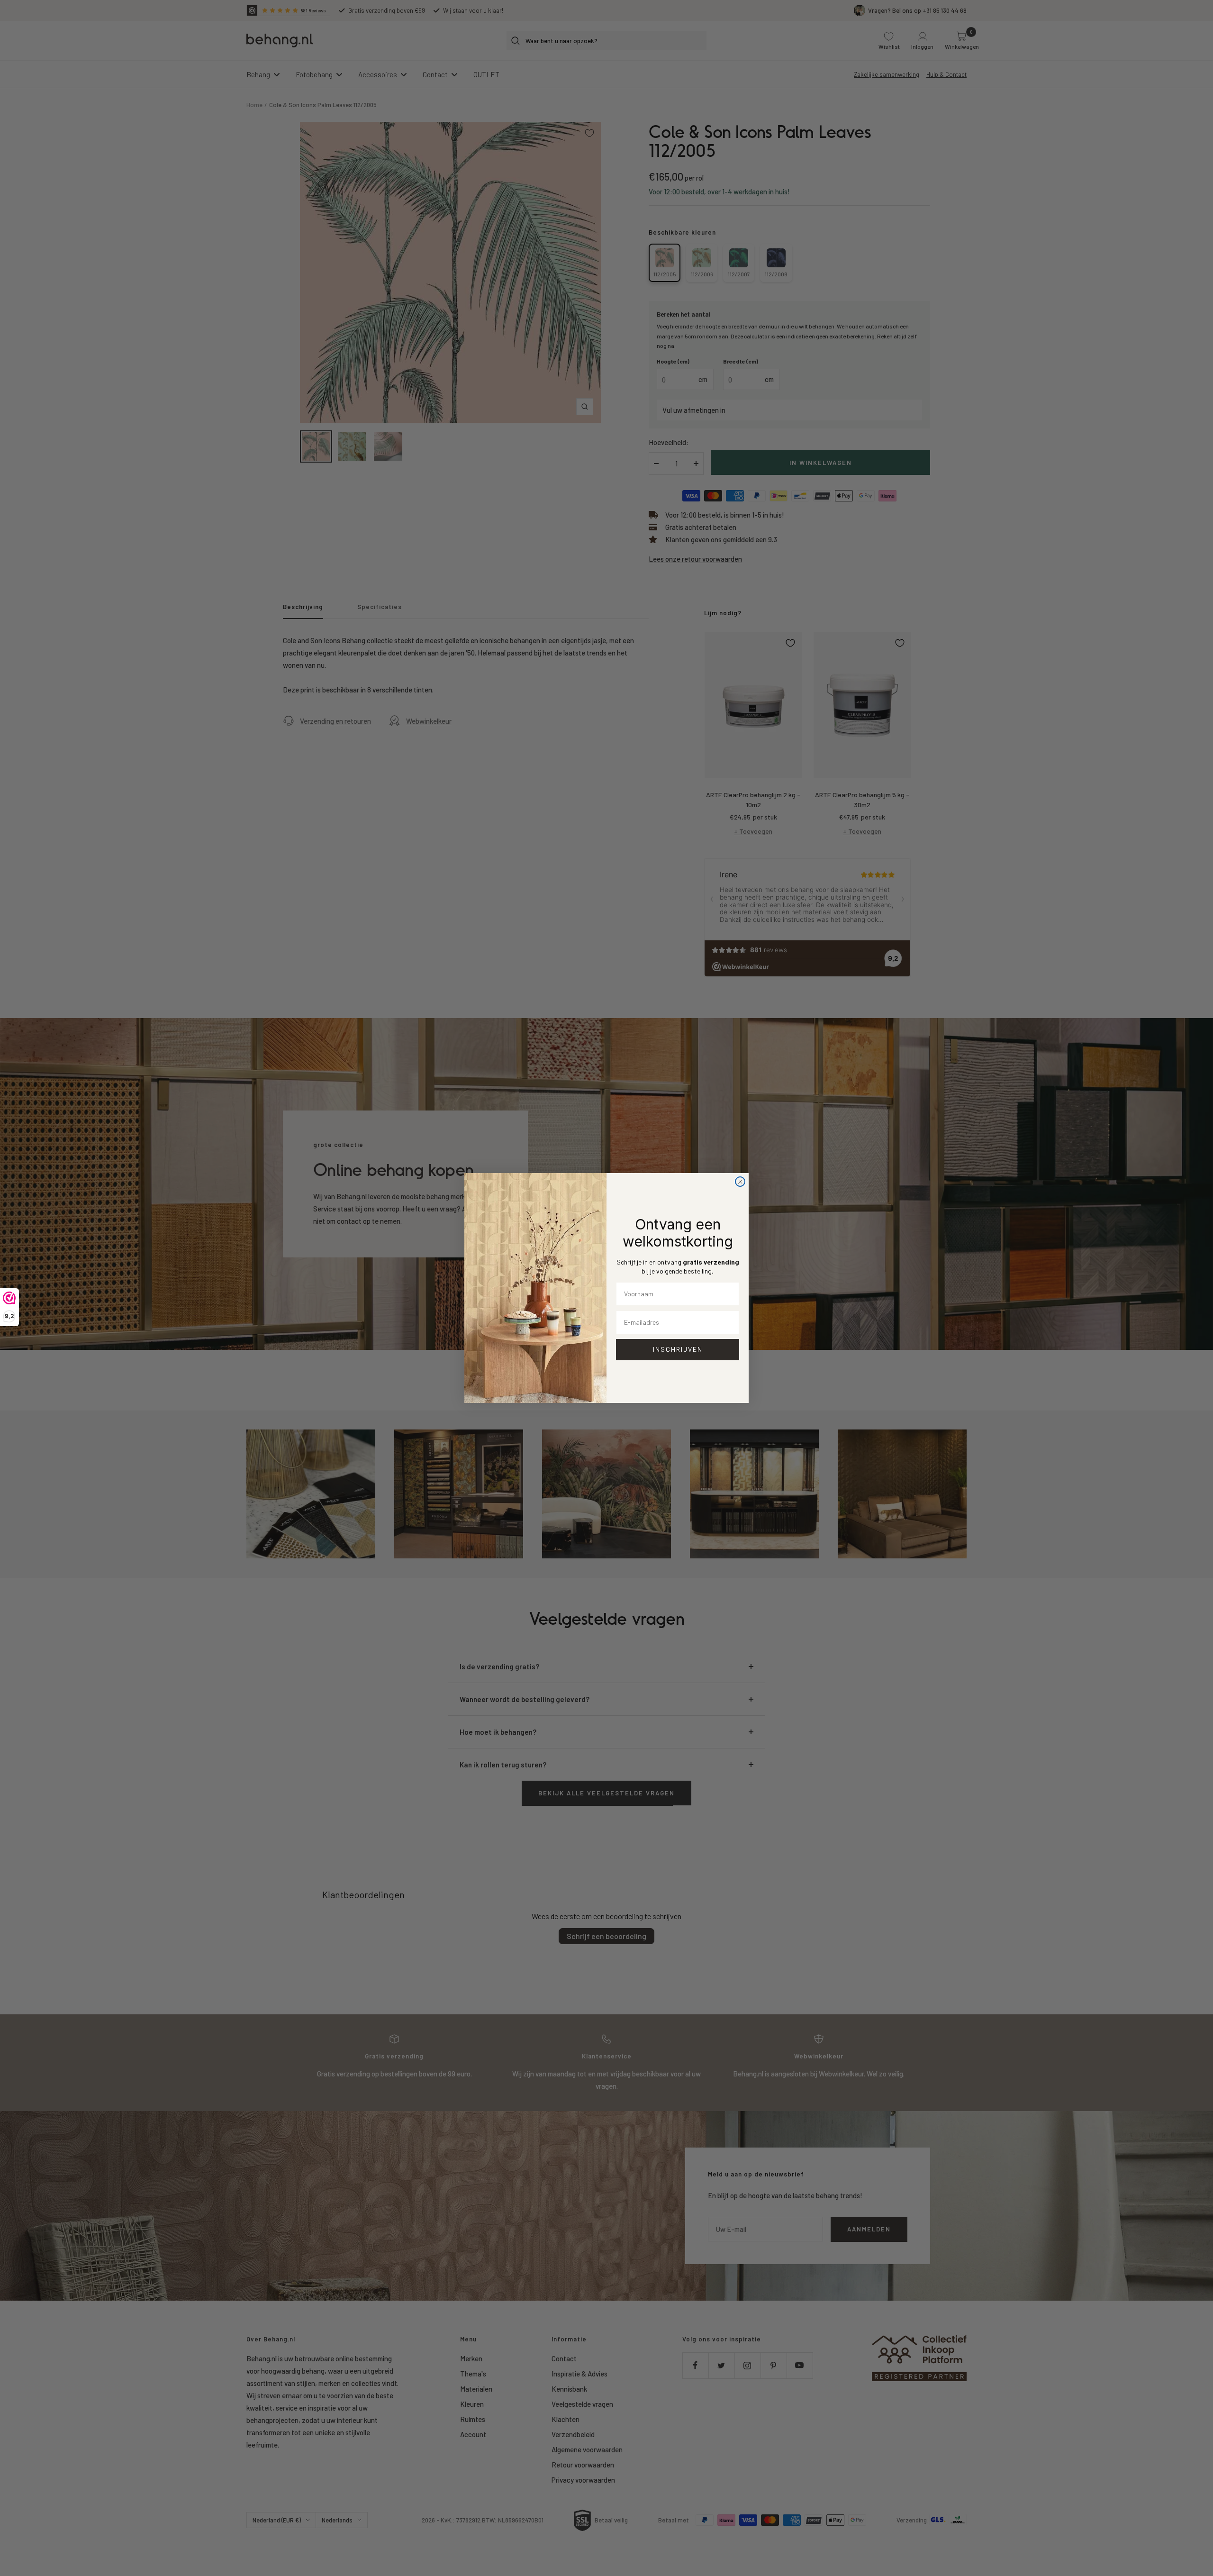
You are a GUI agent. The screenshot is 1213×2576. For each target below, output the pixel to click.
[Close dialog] (740, 1182)
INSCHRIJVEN (678, 1349)
